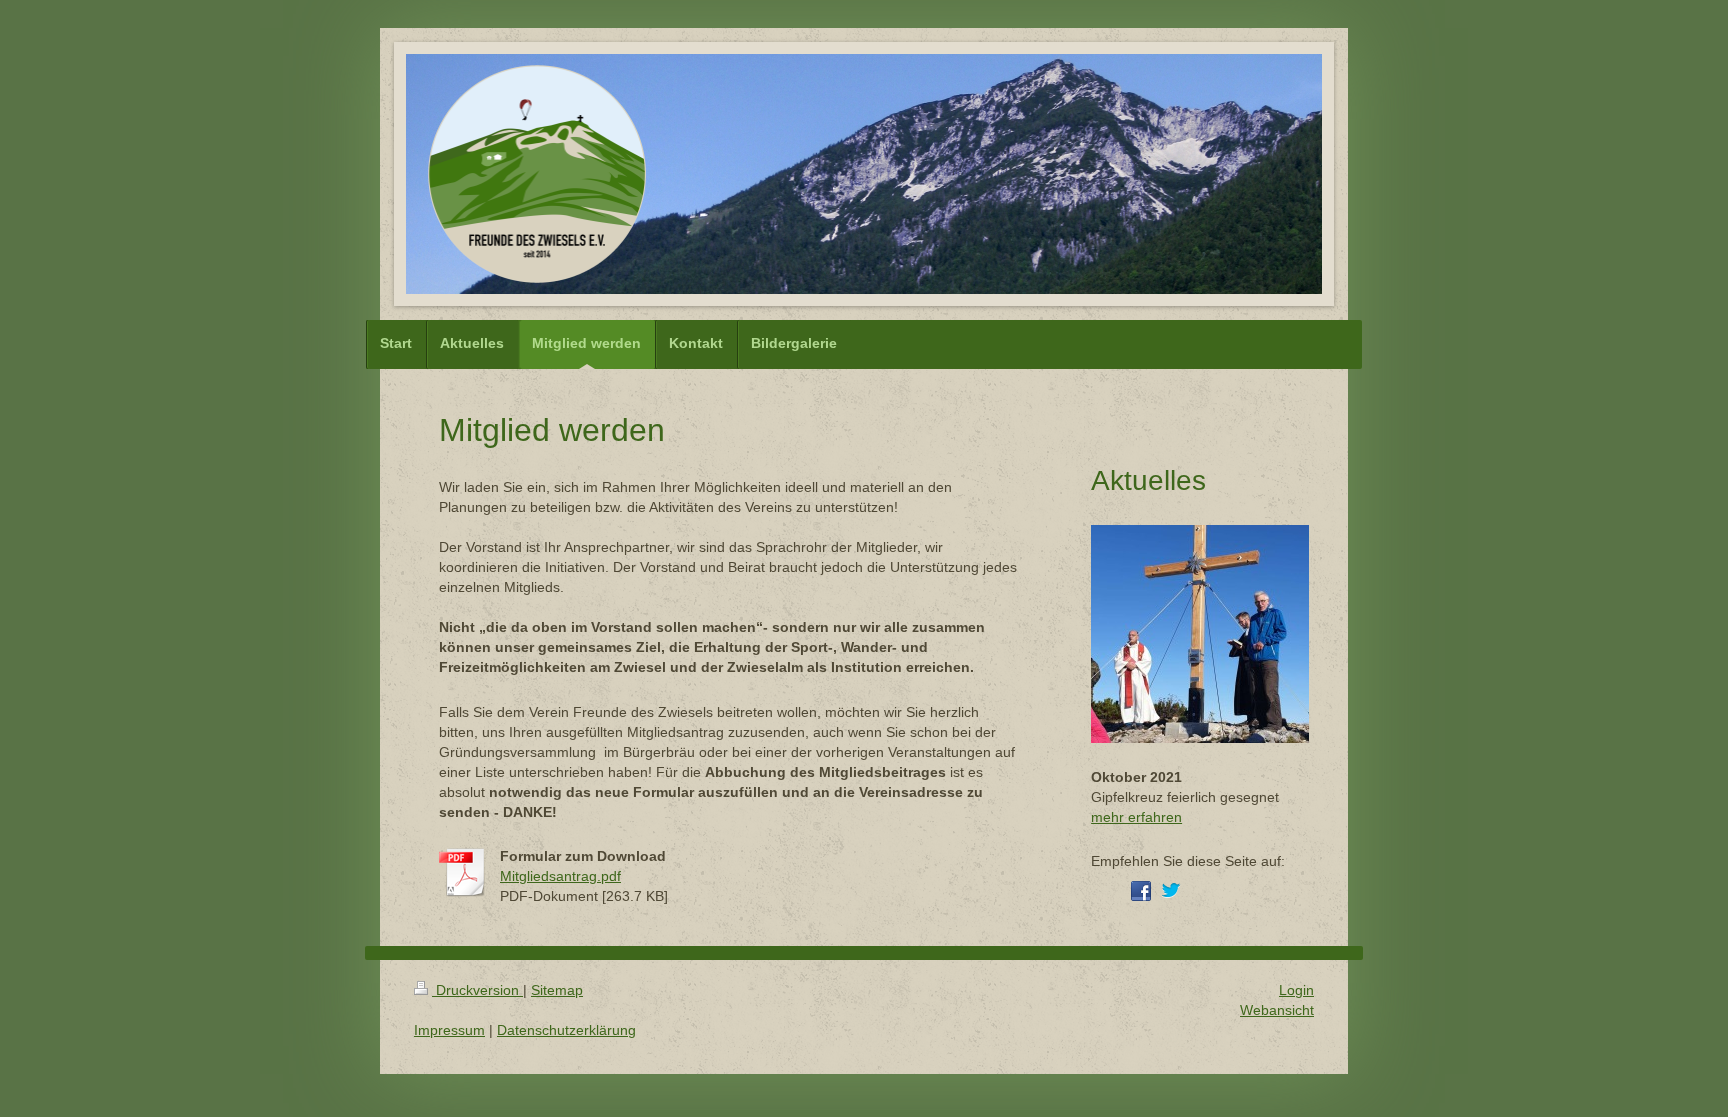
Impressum (449, 1030)
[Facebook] (1141, 891)
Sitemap (557, 990)
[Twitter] (1171, 891)
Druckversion (477, 990)
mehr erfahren (1136, 817)
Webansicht (1277, 1010)
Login (1296, 990)
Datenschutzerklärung (566, 1030)
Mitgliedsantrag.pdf (560, 876)
